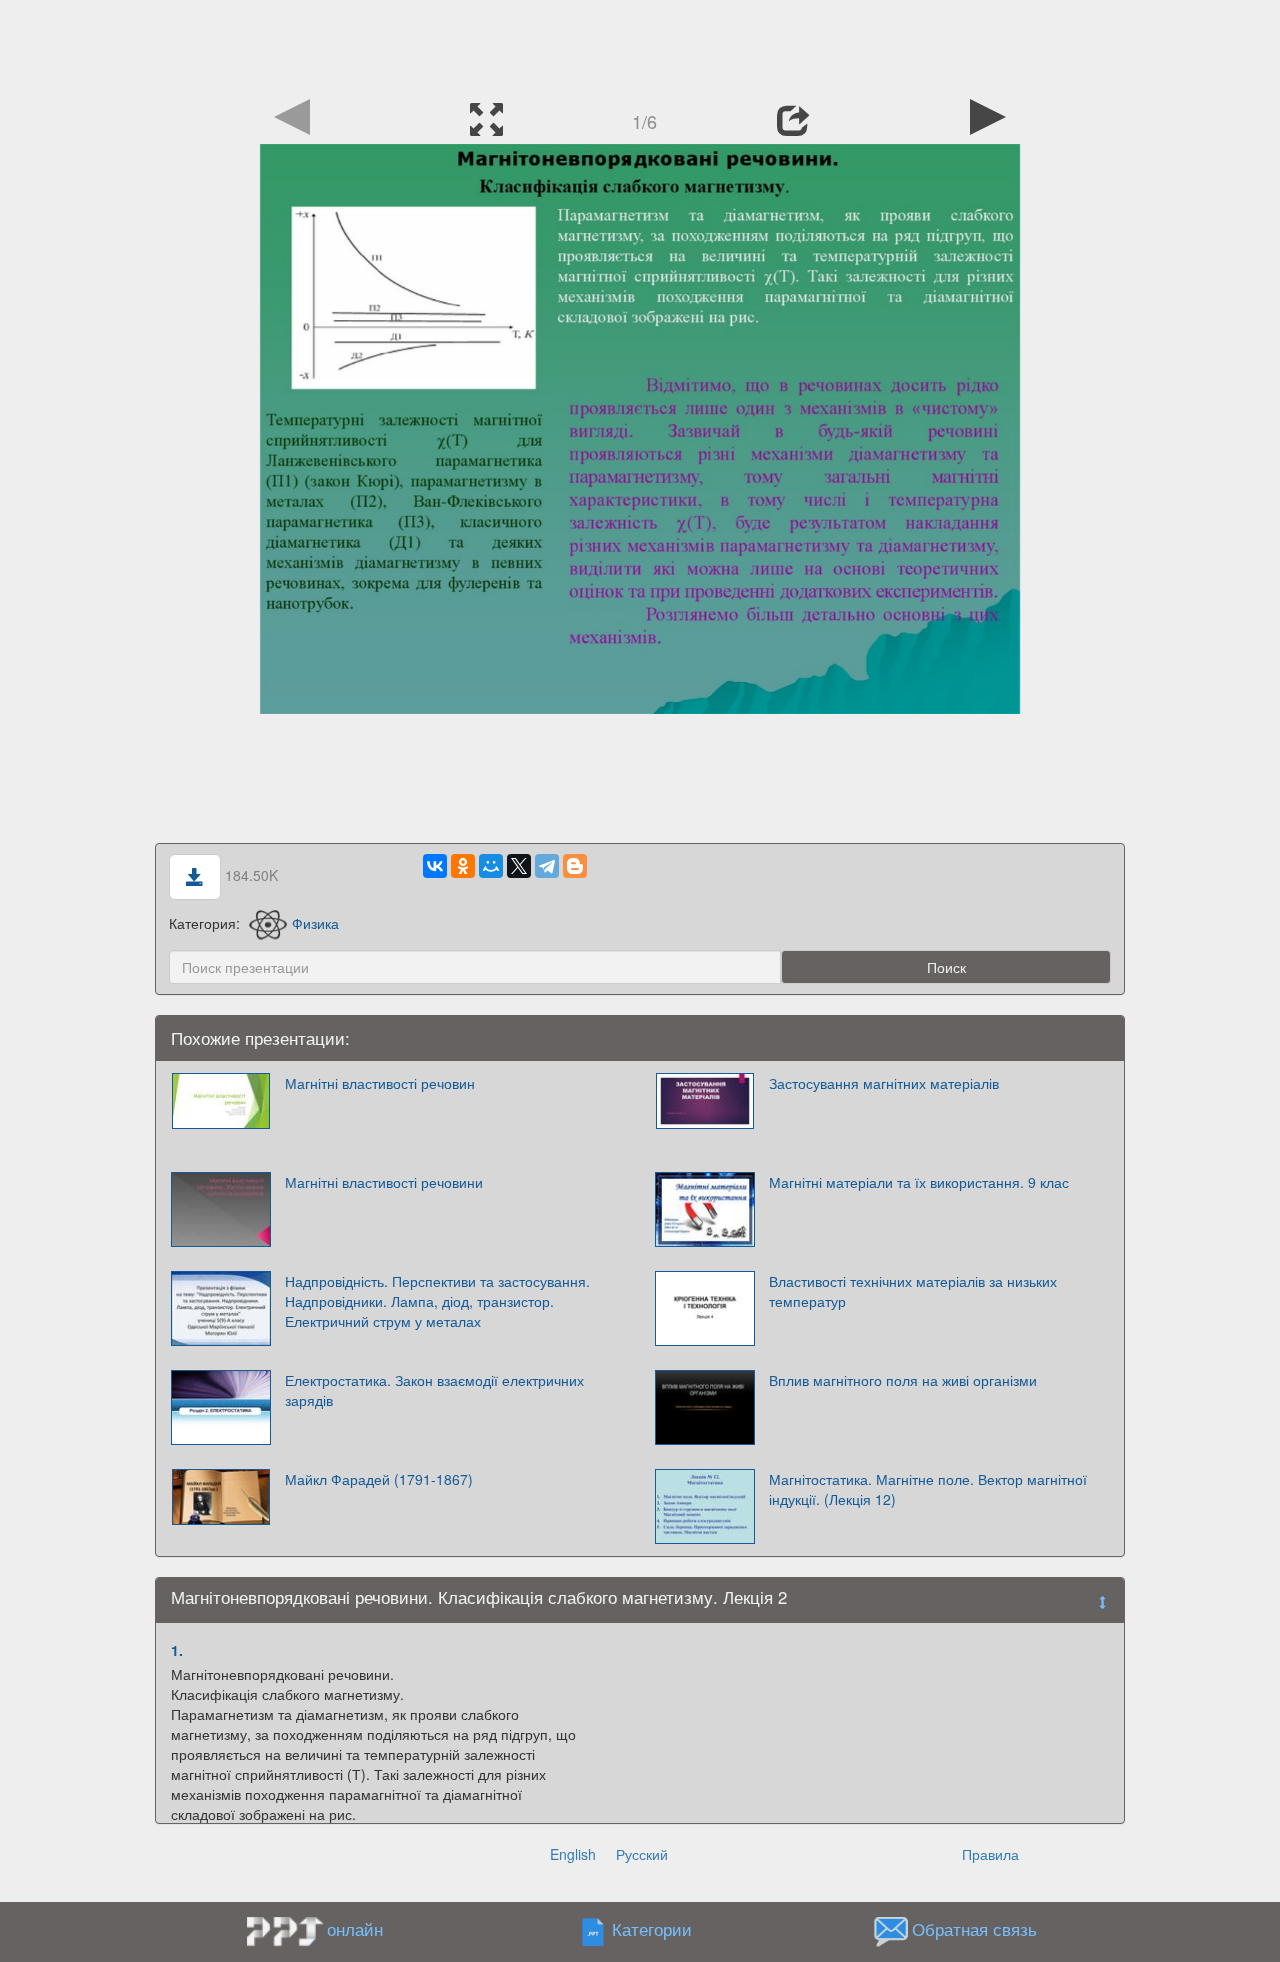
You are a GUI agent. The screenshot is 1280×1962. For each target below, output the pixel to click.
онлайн (355, 1929)
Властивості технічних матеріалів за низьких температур (913, 1291)
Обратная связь (974, 1929)
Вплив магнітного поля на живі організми (903, 1380)
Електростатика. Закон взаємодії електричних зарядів (434, 1390)
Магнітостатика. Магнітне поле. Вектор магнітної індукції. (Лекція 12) (928, 1489)
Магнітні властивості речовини (384, 1182)
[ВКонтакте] (435, 866)
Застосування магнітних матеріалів (884, 1083)
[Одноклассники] (463, 866)
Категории (652, 1929)
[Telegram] (547, 866)
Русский (642, 1854)
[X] (519, 866)
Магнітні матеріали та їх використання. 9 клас (919, 1182)
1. (177, 1650)
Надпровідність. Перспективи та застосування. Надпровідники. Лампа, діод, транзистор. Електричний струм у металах (437, 1301)
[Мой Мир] (491, 866)
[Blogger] (575, 866)
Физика (315, 923)
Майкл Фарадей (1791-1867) (379, 1479)
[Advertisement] (640, 45)
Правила (990, 1854)
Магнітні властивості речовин (380, 1083)
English (573, 1854)
